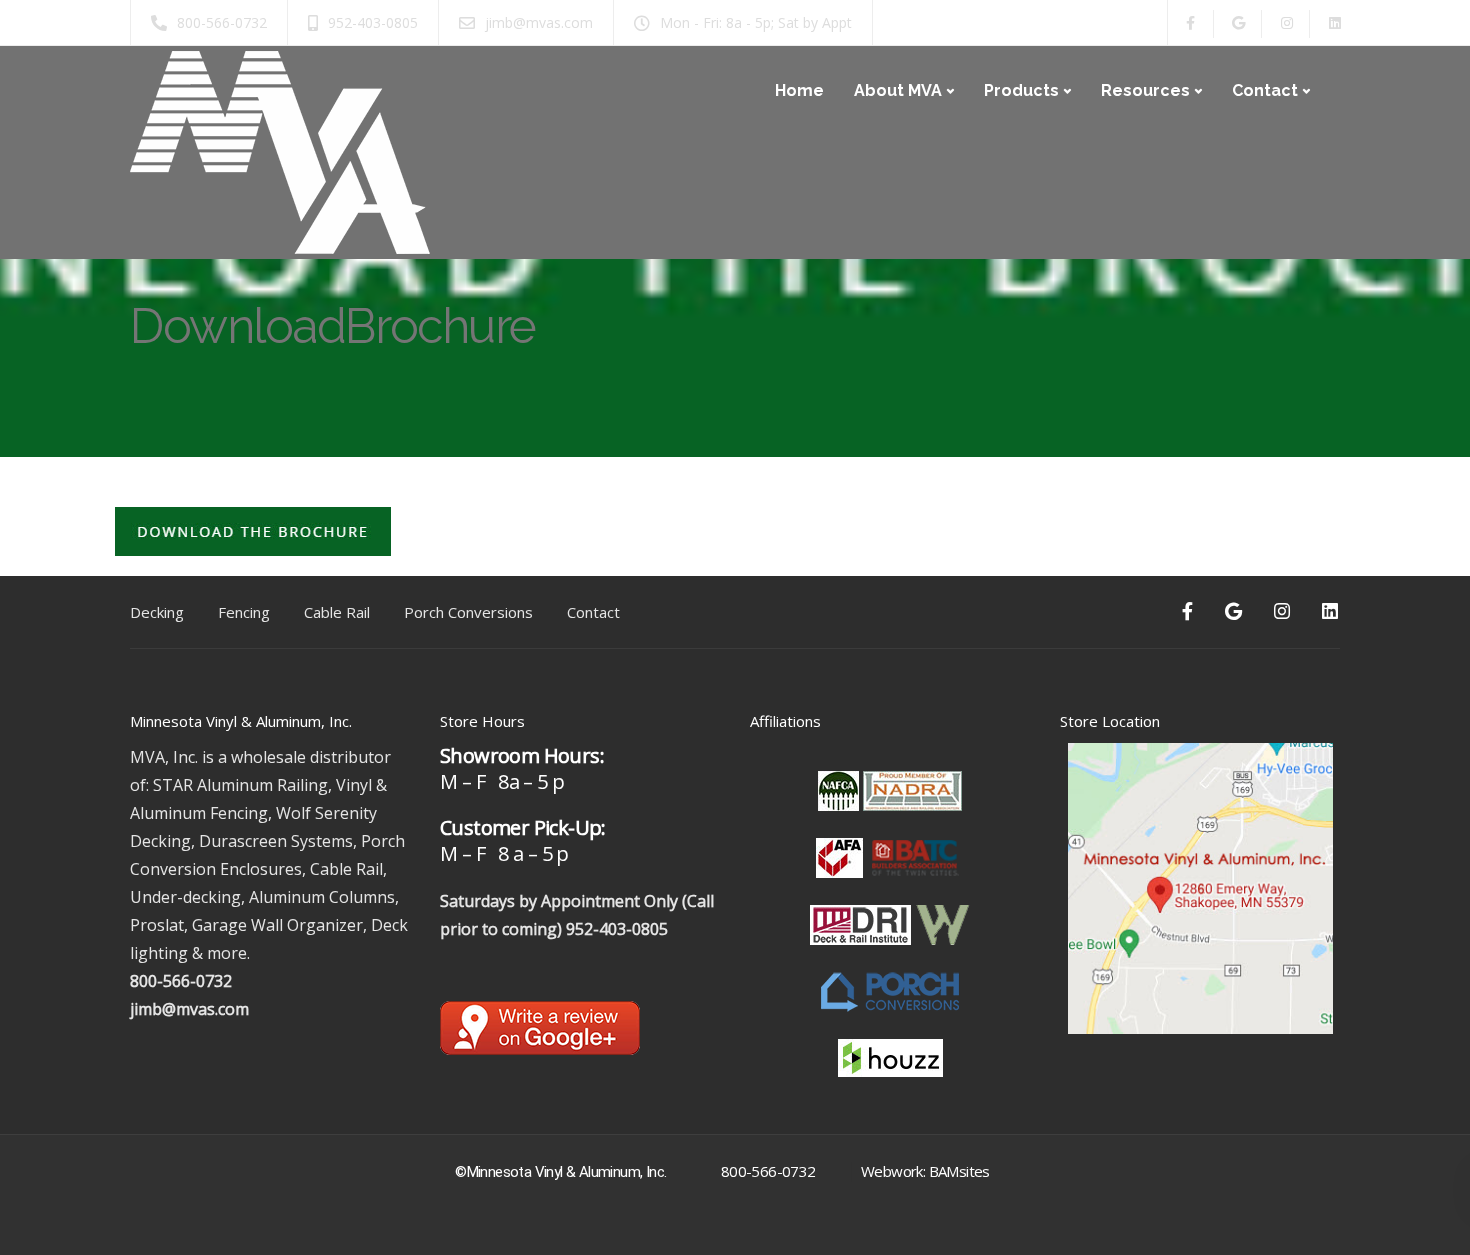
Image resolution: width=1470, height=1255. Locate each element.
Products (1021, 90)
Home (799, 90)
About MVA (898, 90)
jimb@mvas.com (189, 1009)
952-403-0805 (617, 929)
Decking (157, 612)
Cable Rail (337, 612)
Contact (1265, 90)
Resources (1145, 90)
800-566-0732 (181, 981)
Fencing (244, 612)
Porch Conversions (468, 612)
